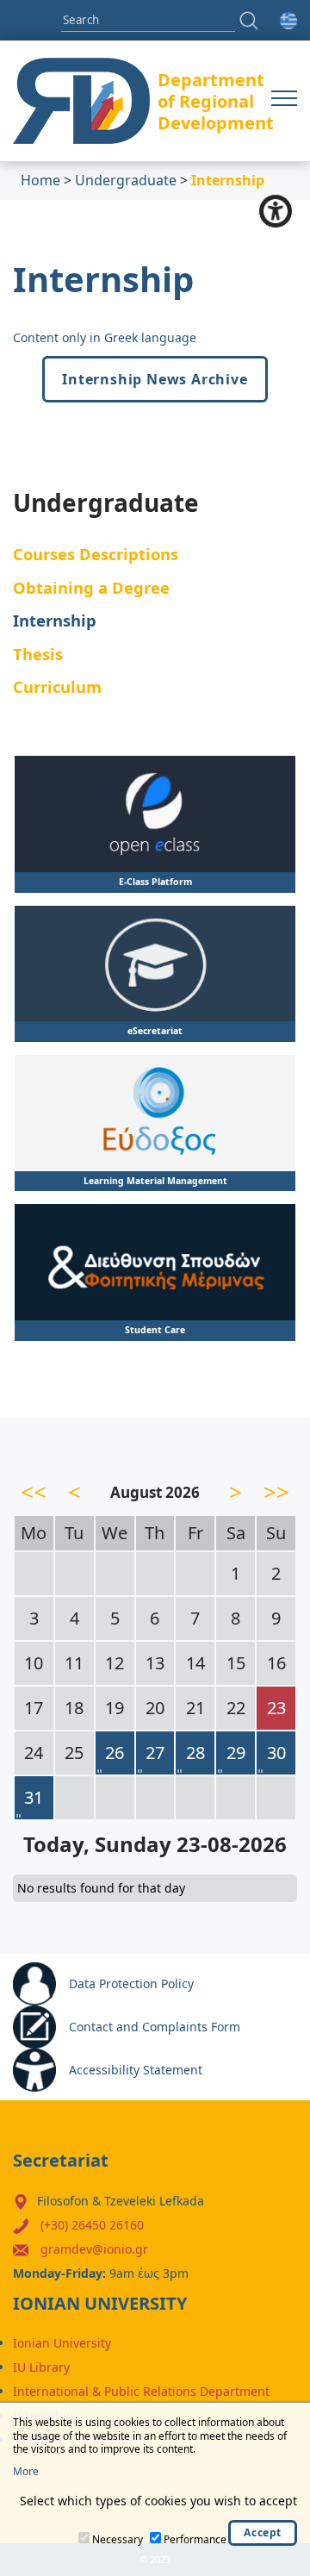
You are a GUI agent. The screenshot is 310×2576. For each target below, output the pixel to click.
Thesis (38, 654)
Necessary (118, 2539)
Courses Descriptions (96, 554)
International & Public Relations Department (141, 2391)
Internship (55, 620)
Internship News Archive (155, 379)
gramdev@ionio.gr (94, 2249)
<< (34, 1492)
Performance (195, 2539)
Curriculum (57, 686)
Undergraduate (126, 180)
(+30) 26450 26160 (92, 2225)
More (26, 2472)
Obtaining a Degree (91, 587)
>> (276, 1492)
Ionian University (62, 2343)
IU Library (41, 2367)
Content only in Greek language (105, 337)
